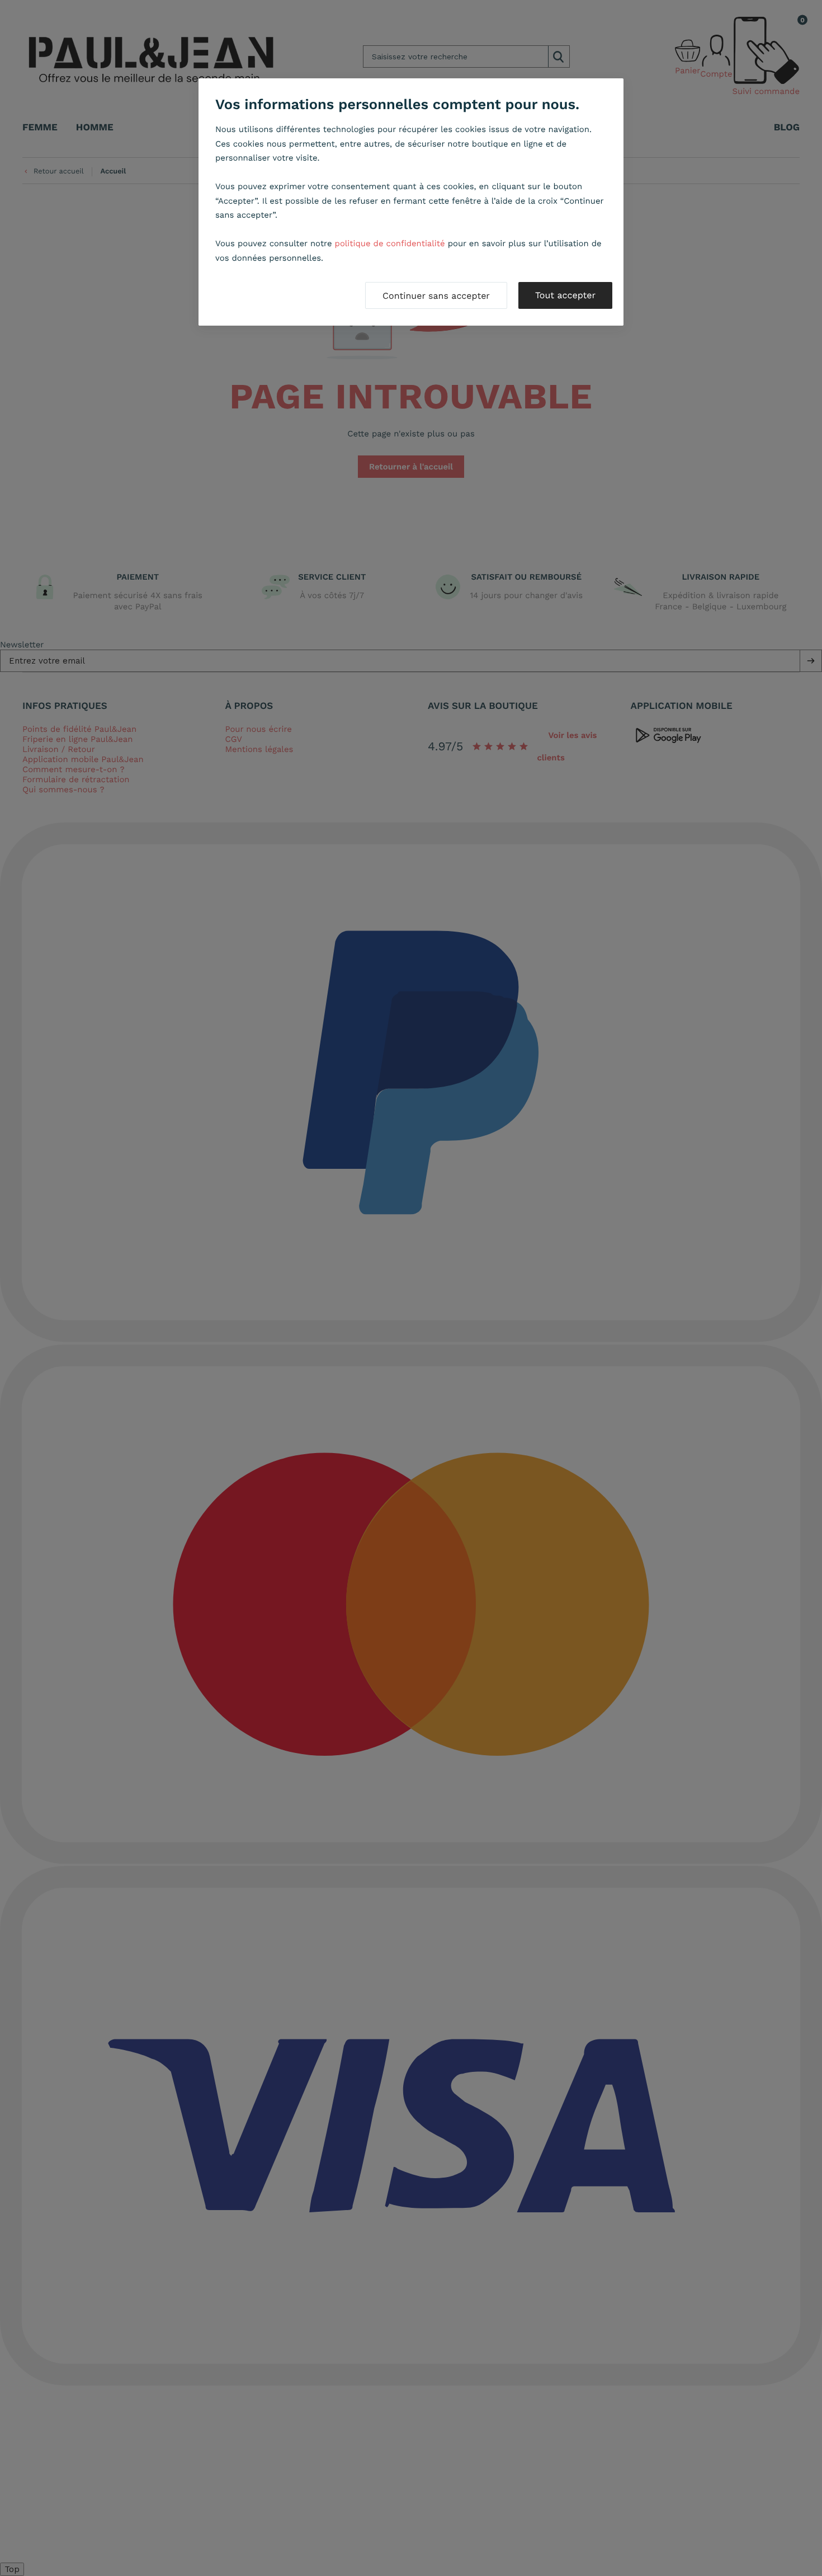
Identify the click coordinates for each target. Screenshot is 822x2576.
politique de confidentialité (390, 243)
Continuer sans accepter (436, 296)
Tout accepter (565, 295)
